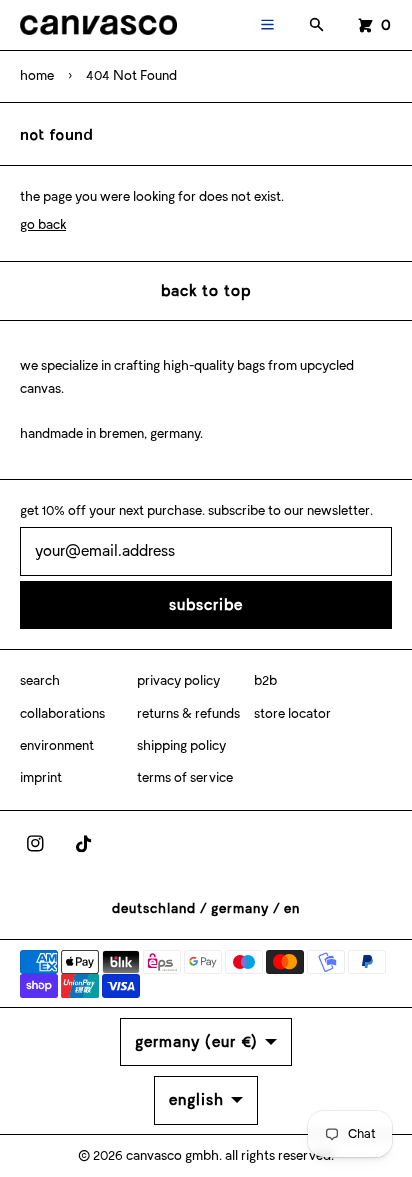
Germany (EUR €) (196, 1041)
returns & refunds (188, 713)
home (37, 75)
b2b (265, 680)
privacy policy (178, 680)
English (196, 1099)
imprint (41, 777)
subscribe (206, 604)
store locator (292, 713)
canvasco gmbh (172, 1155)
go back (43, 224)
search (40, 680)
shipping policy (181, 745)
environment (57, 745)
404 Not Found (131, 75)
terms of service (185, 777)
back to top (206, 290)
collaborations (62, 713)
